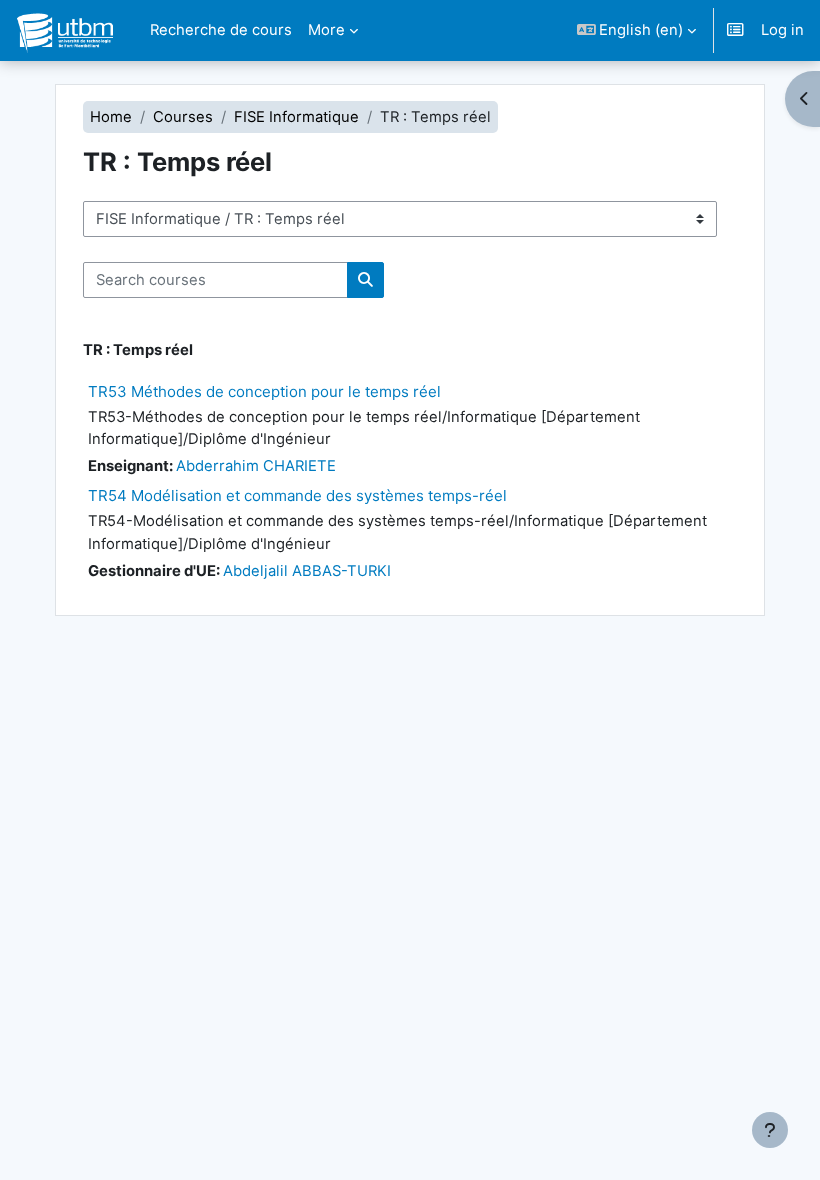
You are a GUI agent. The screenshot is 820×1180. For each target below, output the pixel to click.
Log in (782, 30)
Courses (183, 117)
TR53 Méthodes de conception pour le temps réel (264, 391)
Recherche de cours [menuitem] (221, 30)
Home (111, 117)
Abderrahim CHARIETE (256, 466)
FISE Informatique (296, 117)
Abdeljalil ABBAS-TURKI (307, 571)
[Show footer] (770, 1130)
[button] (637, 30)
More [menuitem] (326, 30)
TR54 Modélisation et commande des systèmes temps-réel (297, 495)
